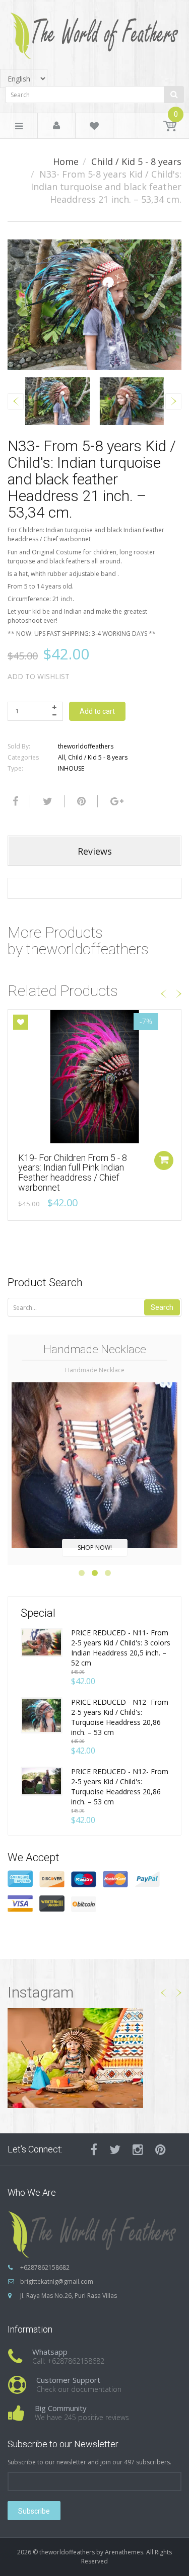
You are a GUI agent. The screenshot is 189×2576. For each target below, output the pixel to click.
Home (66, 161)
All (61, 757)
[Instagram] (138, 2149)
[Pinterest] (161, 2149)
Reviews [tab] (95, 851)
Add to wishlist (39, 676)
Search (162, 1307)
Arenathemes (124, 2552)
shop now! (95, 1548)
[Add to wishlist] (21, 1022)
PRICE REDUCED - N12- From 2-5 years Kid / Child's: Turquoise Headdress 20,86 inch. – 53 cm (120, 1717)
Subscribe (34, 2511)
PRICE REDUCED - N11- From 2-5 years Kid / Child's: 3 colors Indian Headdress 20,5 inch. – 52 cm (121, 1648)
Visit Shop (94, 2058)
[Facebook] (14, 801)
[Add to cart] (164, 1160)
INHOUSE (71, 768)
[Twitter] (46, 801)
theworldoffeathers (86, 746)
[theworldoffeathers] (95, 32)
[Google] (116, 801)
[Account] (56, 126)
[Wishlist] (94, 128)
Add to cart (97, 711)
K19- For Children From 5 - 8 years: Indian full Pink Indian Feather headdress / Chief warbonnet (73, 1173)
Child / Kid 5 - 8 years (136, 161)
